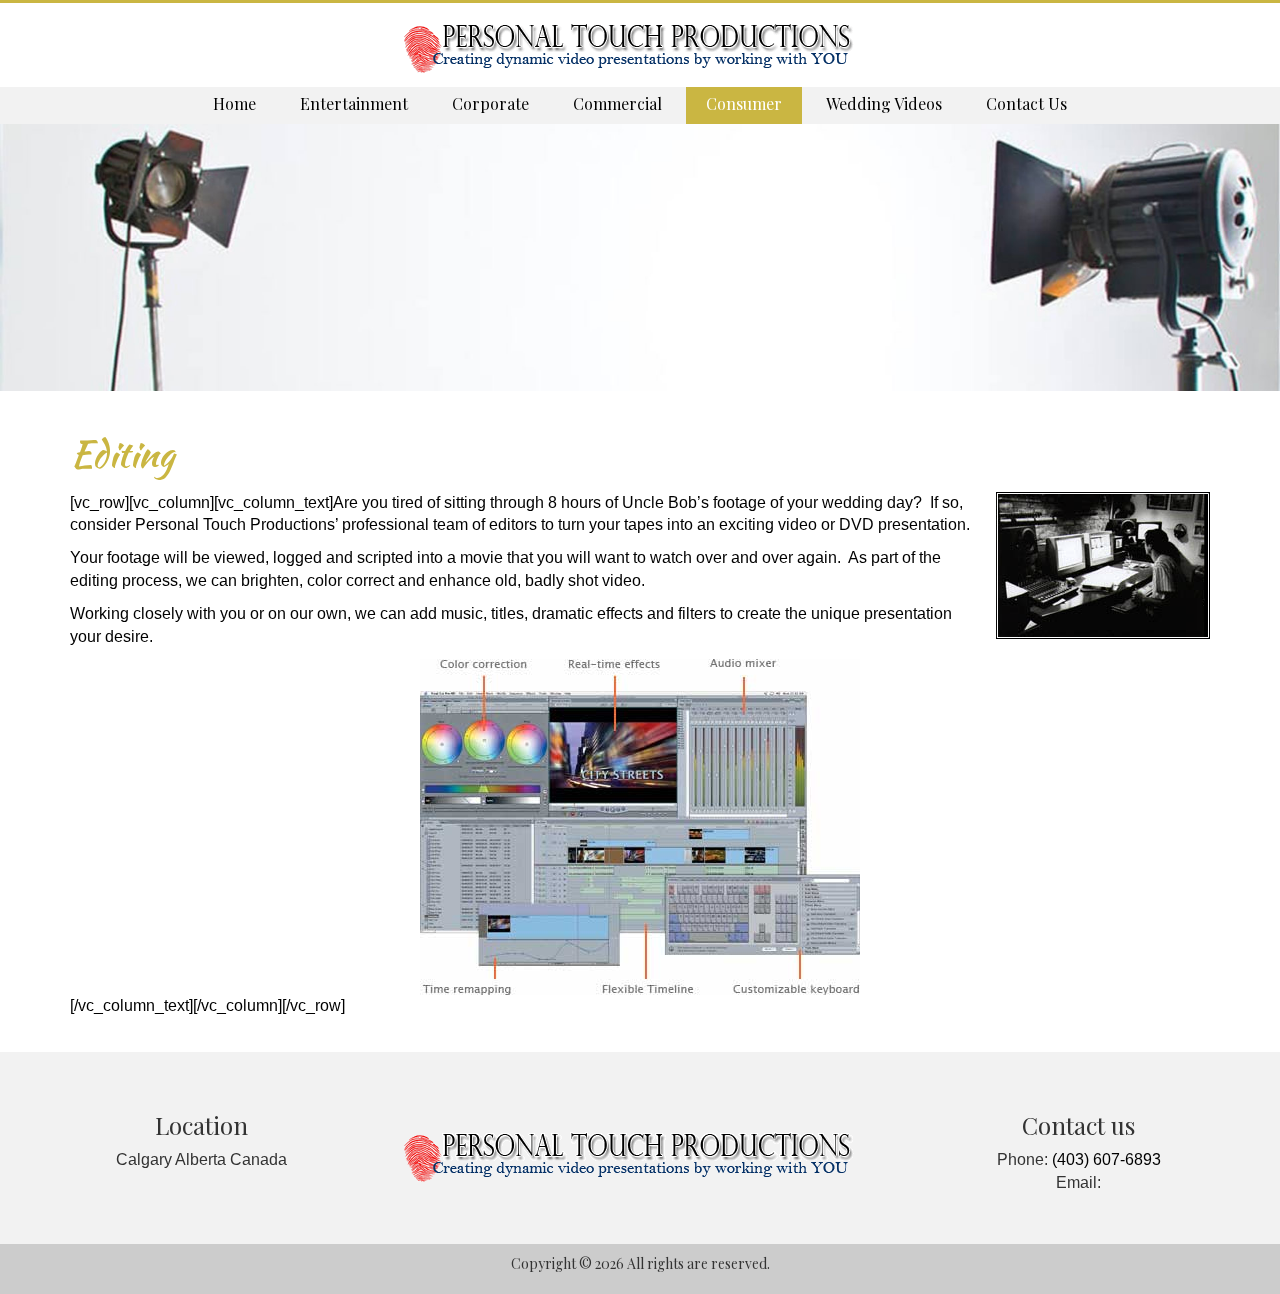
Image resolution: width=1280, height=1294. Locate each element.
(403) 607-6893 (1106, 1159)
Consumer (744, 103)
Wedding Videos (884, 103)
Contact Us (1026, 103)
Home (234, 103)
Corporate (490, 103)
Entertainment (354, 103)
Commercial (617, 103)
